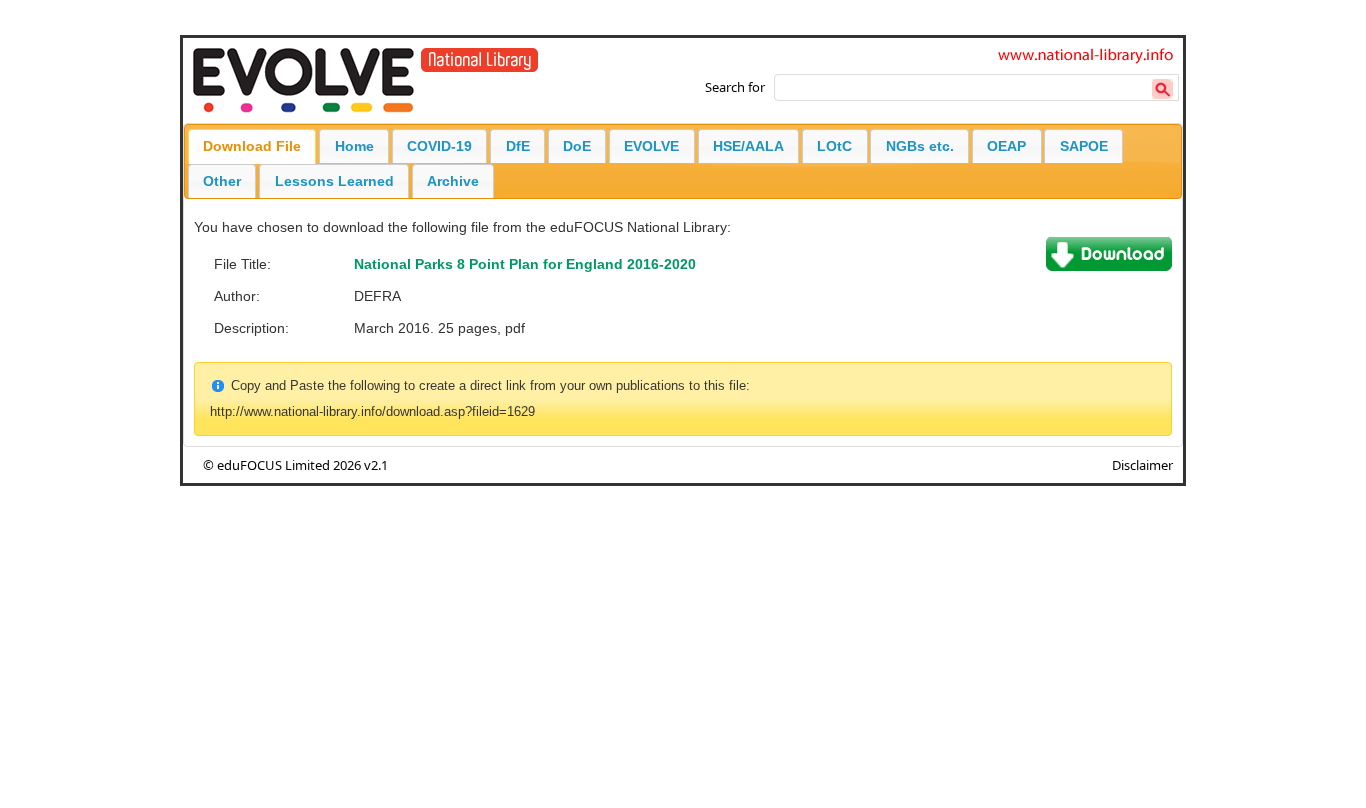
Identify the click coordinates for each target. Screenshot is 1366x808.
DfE (518, 146)
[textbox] (976, 87)
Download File (252, 146)
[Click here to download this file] (1109, 266)
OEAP (1006, 146)
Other (222, 181)
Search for (735, 87)
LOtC (834, 146)
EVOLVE (651, 146)
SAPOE (1084, 146)
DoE (577, 146)
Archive (453, 181)
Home (354, 146)
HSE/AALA (748, 146)
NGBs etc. (920, 146)
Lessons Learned (334, 181)
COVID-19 (439, 146)
